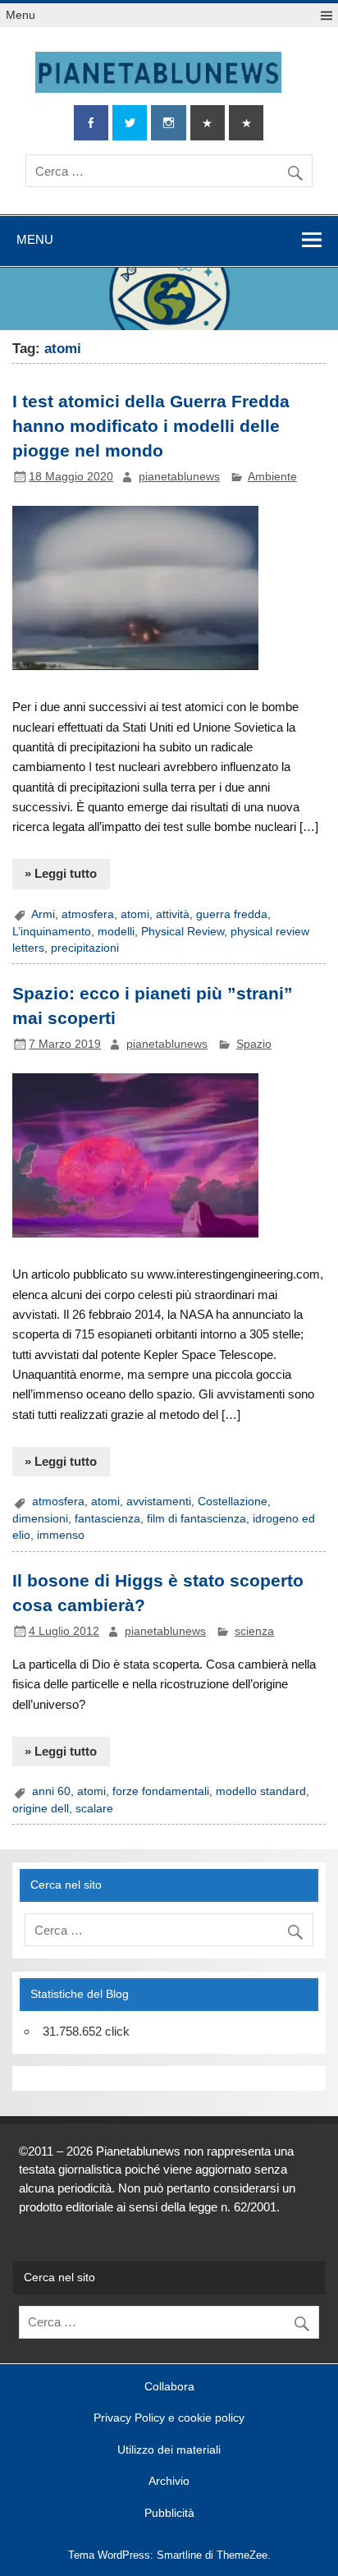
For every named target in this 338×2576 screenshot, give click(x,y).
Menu (21, 15)
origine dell (41, 1809)
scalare (94, 1809)
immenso (61, 1535)
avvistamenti (159, 1502)
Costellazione (233, 1502)
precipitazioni (85, 948)
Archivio (169, 2482)
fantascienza (107, 1519)
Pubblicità (169, 2514)
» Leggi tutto (61, 873)
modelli (116, 932)
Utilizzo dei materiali (169, 2450)
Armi (43, 914)
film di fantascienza (196, 1519)
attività (173, 914)
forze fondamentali (161, 1791)
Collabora (169, 2387)
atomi (135, 914)
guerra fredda (232, 914)
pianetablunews (179, 477)
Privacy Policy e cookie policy (169, 2418)
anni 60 (51, 1791)
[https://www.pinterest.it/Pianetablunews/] (208, 123)
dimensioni (40, 1519)
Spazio (254, 1044)
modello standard (261, 1791)
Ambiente (272, 477)
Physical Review (183, 932)
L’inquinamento (52, 932)
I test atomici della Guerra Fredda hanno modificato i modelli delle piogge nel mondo (151, 426)
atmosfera (88, 914)
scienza (254, 1631)
